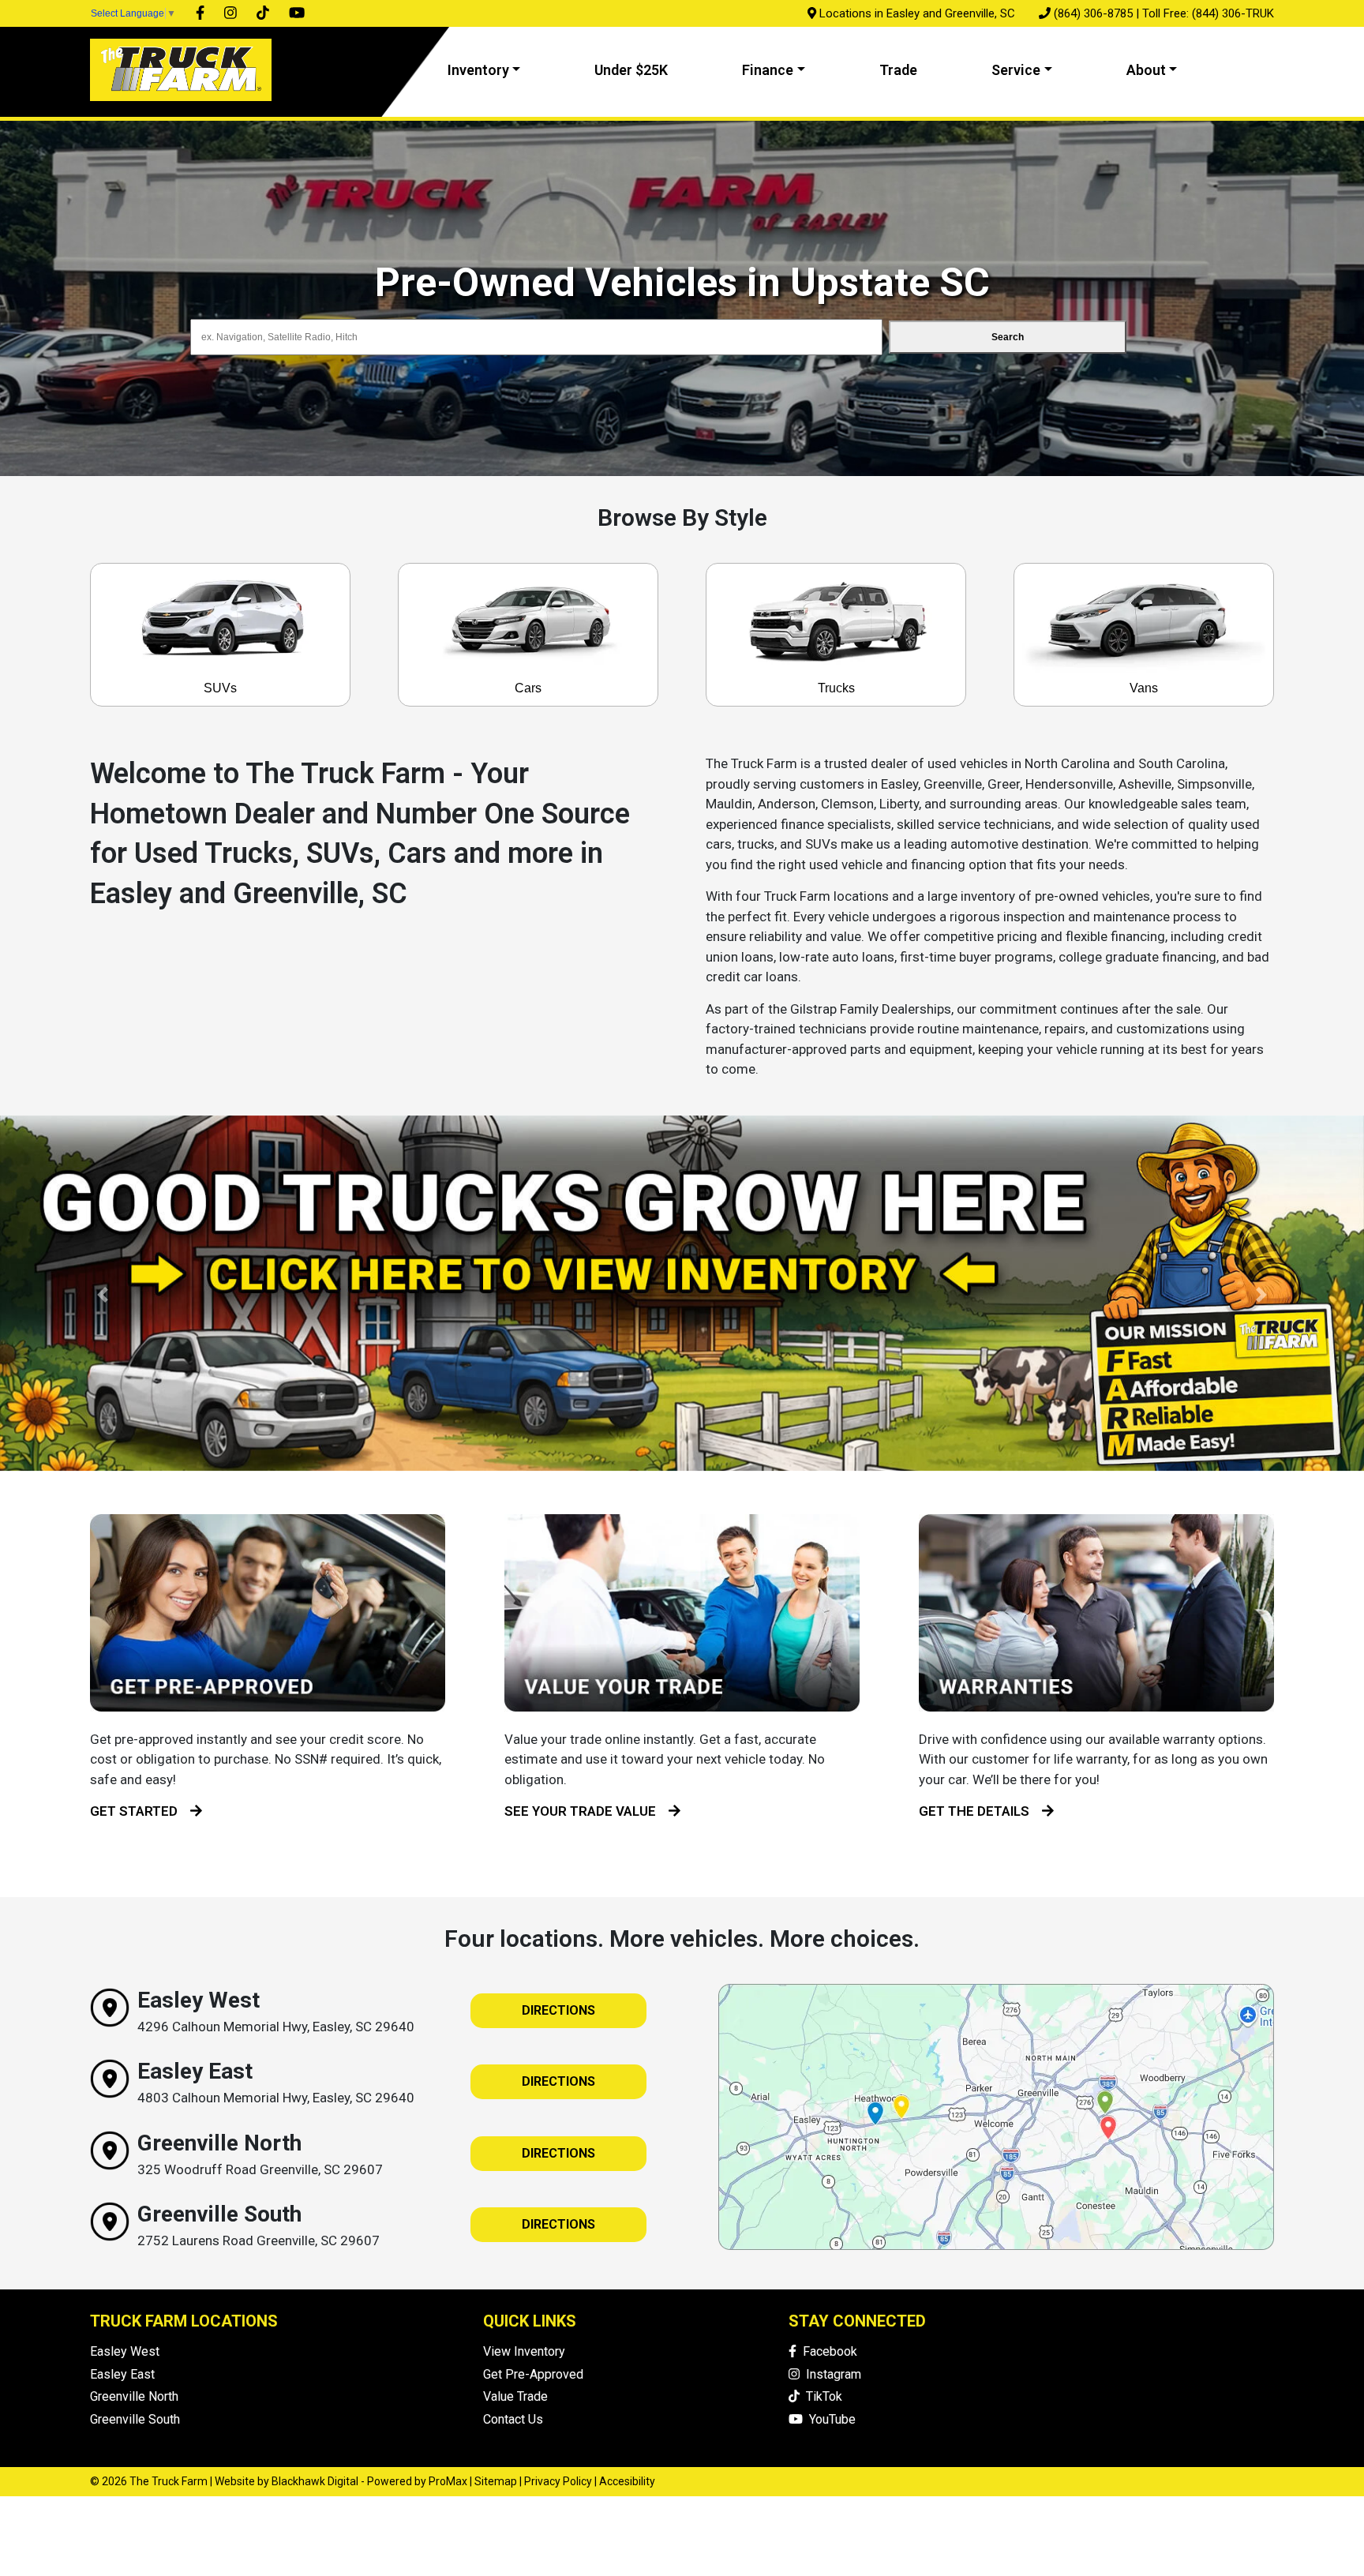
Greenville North (134, 2396)
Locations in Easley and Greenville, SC (917, 13)
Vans (1144, 688)
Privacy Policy (558, 2481)
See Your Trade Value (586, 1811)
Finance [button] (768, 70)
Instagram (830, 2374)
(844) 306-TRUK (1233, 13)
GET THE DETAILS (980, 1811)
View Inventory (524, 2351)
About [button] (1146, 70)
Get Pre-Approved (533, 2374)
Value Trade (515, 2396)
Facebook (827, 2351)
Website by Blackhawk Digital (287, 2481)
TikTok (821, 2396)
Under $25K (631, 70)
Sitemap (496, 2481)
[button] (102, 1295)
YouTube (829, 2419)
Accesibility (627, 2481)
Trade (898, 70)
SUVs (220, 688)
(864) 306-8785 (1093, 13)
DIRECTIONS (558, 2010)
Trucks (836, 688)
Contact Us (513, 2419)
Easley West (125, 2351)
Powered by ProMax (417, 2481)
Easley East (122, 2374)
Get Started (140, 1811)
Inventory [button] (478, 70)
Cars (528, 688)
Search (1008, 337)
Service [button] (1016, 70)
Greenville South (135, 2419)
